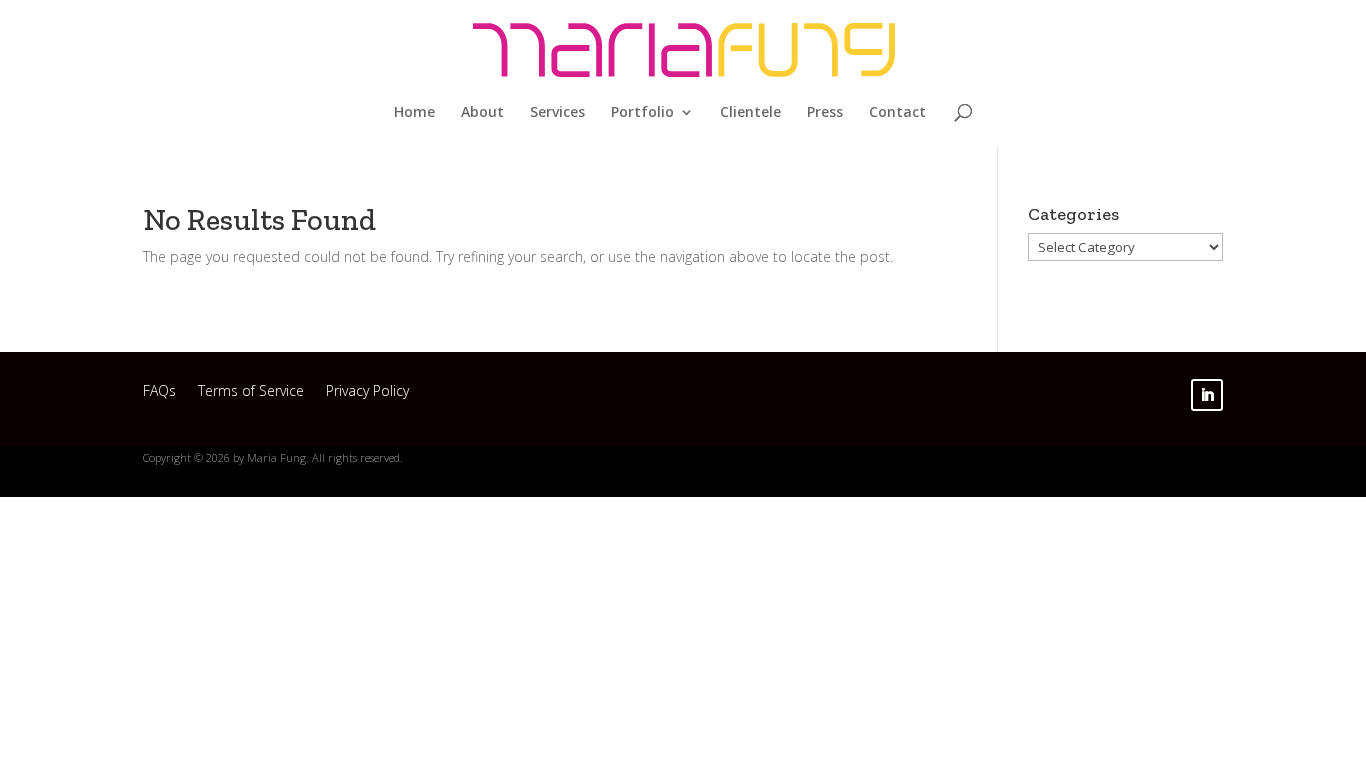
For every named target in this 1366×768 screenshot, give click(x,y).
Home (414, 113)
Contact (897, 113)
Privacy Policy (367, 393)
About (482, 113)
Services (557, 113)
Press (825, 113)
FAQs (159, 393)
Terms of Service (251, 393)
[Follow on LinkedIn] (1207, 395)
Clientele (750, 113)
